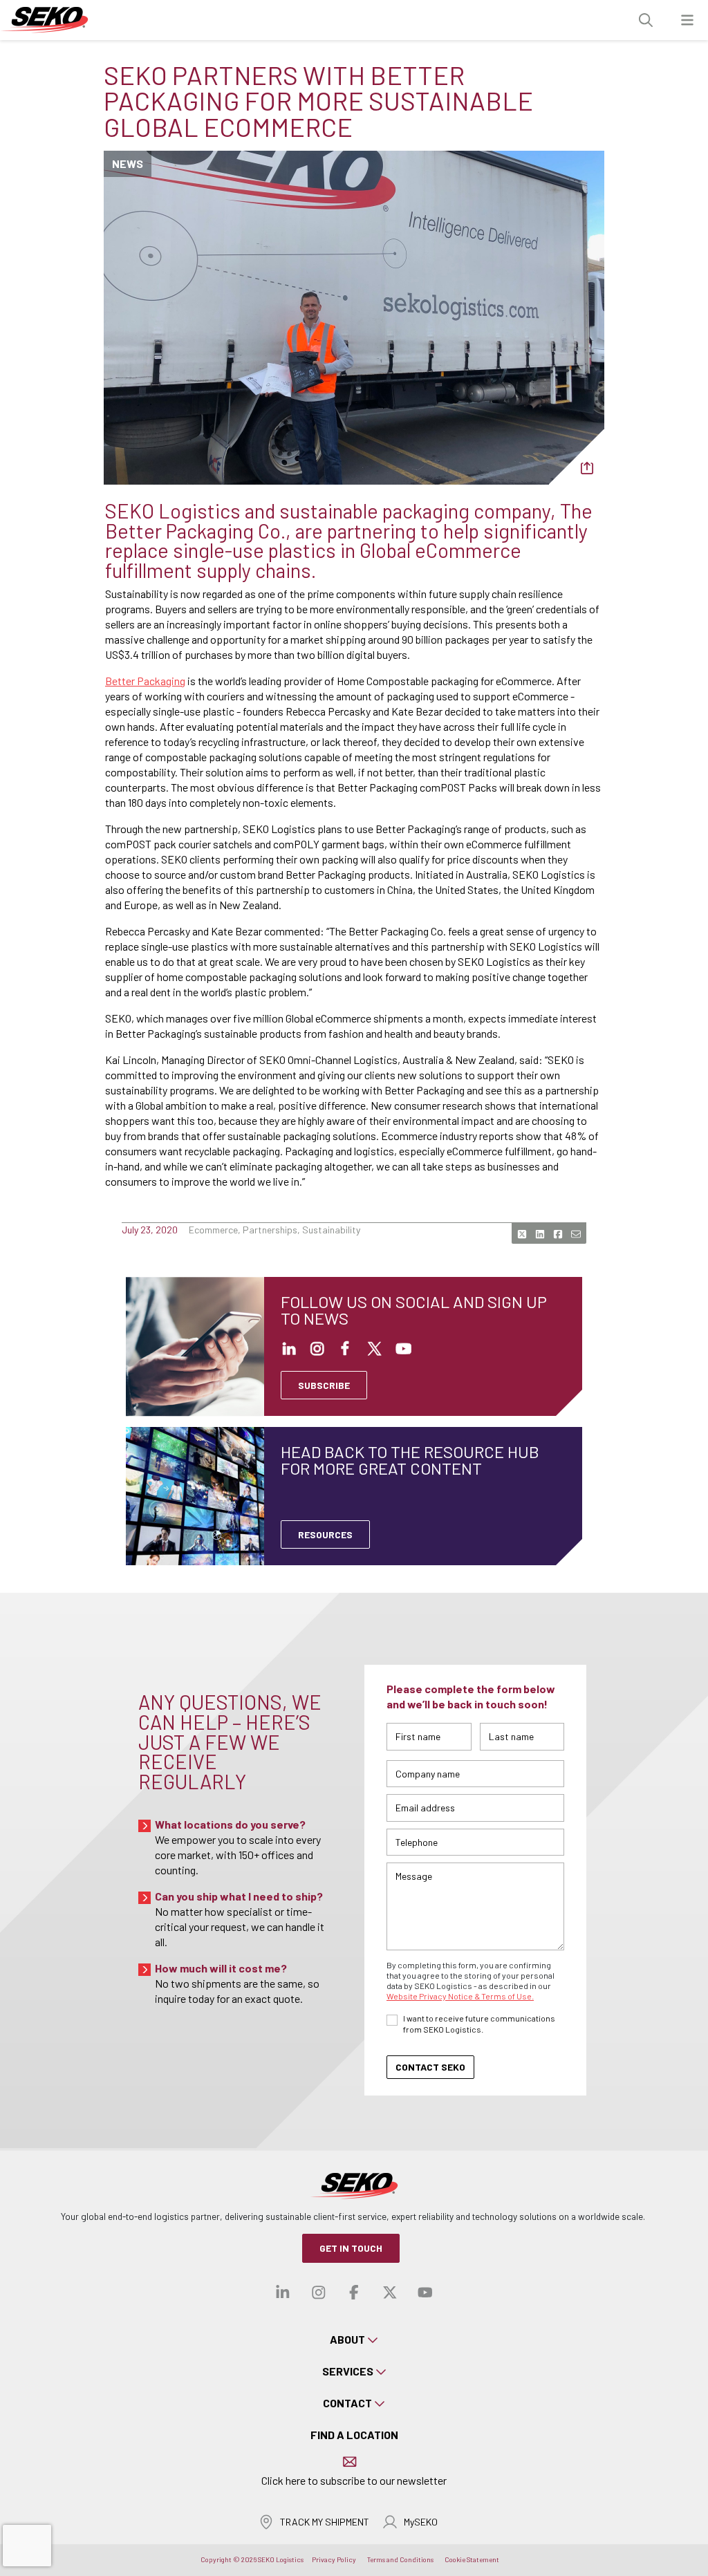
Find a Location (354, 2435)
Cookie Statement (472, 2559)
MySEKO (421, 2522)
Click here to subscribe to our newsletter (354, 2480)
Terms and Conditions (400, 2559)
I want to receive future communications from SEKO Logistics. (479, 2024)
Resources (325, 1534)
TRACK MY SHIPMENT (325, 2522)
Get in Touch (351, 2248)
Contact (347, 2403)
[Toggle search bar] (646, 20)
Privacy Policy (334, 2559)
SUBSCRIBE (324, 1385)
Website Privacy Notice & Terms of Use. (460, 1996)
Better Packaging (145, 681)
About (347, 2339)
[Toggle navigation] (687, 20)
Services (348, 2371)
